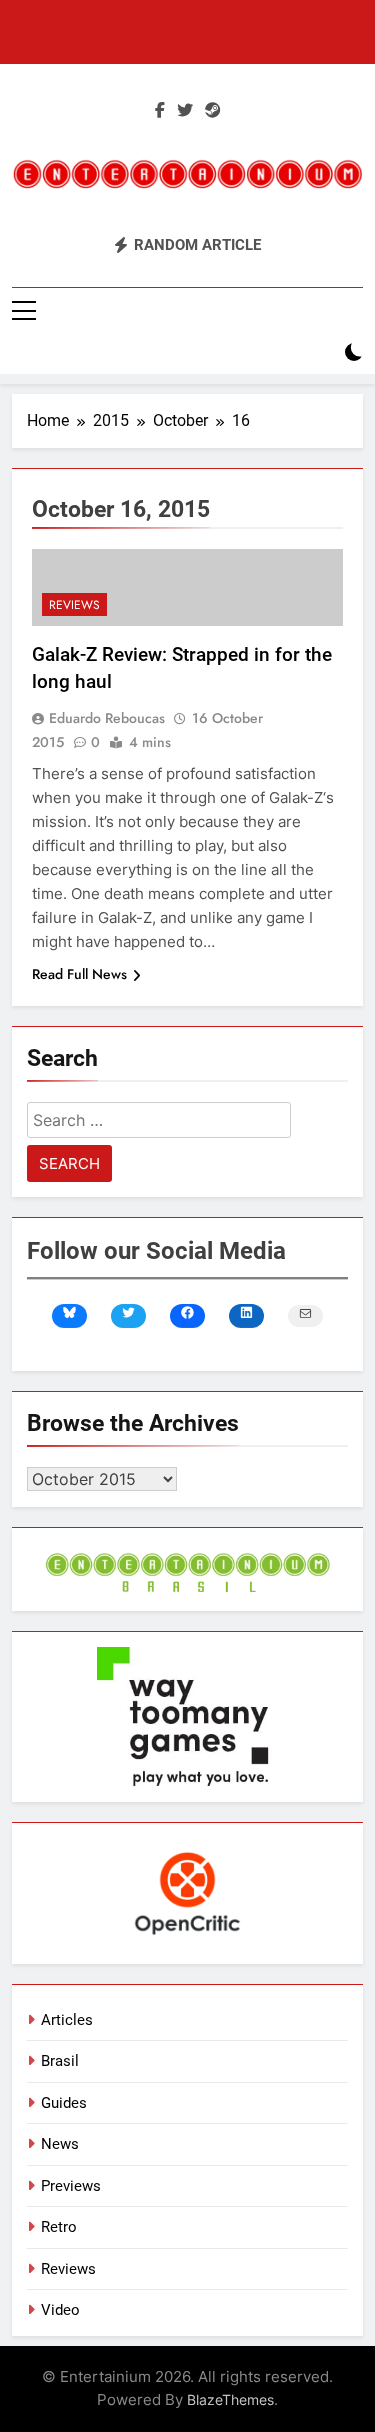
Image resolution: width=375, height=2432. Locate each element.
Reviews (74, 605)
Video (60, 2310)
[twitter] (185, 111)
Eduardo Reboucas (107, 718)
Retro (59, 2227)
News (60, 2144)
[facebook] (160, 111)
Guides (64, 2103)
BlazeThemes (230, 2399)
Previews (71, 2186)
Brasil (60, 2061)
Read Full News (79, 974)
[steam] (213, 111)
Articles (67, 2020)
